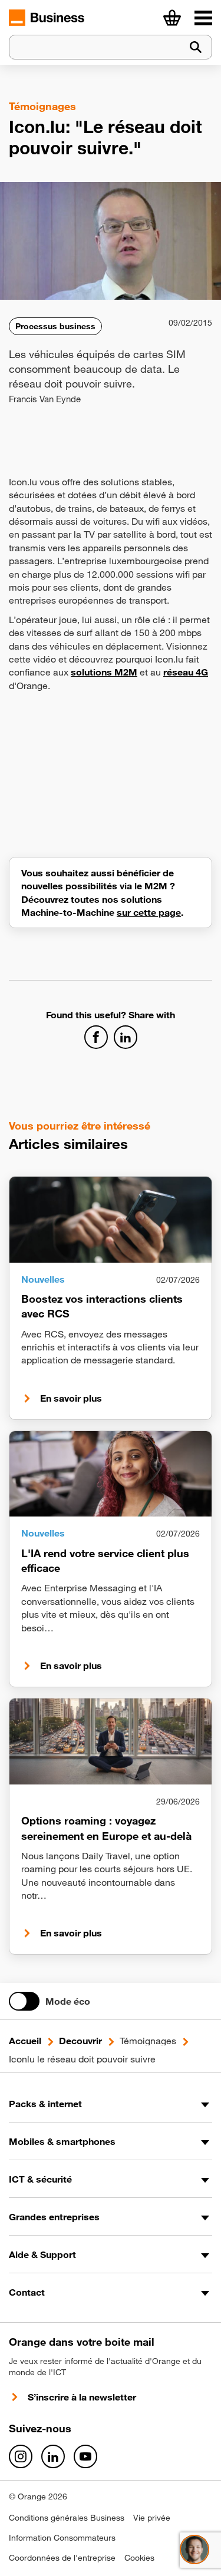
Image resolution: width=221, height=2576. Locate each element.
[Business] (203, 18)
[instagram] (21, 2456)
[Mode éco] (24, 2001)
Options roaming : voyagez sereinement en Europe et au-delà (106, 1828)
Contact (27, 2292)
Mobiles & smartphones (62, 2141)
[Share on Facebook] (96, 1037)
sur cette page (149, 912)
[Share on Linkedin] (126, 1037)
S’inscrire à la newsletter (82, 2397)
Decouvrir (80, 2041)
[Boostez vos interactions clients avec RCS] (111, 1220)
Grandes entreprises (54, 2217)
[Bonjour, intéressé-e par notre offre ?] (194, 2549)
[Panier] (172, 18)
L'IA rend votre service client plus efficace (105, 1560)
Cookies (139, 2558)
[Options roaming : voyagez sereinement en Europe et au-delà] (111, 1741)
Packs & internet (45, 2104)
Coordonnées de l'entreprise (62, 2558)
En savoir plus (71, 1398)
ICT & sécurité (40, 2179)
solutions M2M (104, 672)
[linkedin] (53, 2456)
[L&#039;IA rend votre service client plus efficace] (111, 1474)
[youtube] (85, 2456)
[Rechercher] (196, 47)
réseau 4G (186, 672)
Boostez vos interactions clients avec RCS (102, 1306)
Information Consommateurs (62, 2538)
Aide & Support (42, 2254)
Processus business (55, 326)
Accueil (25, 2041)
